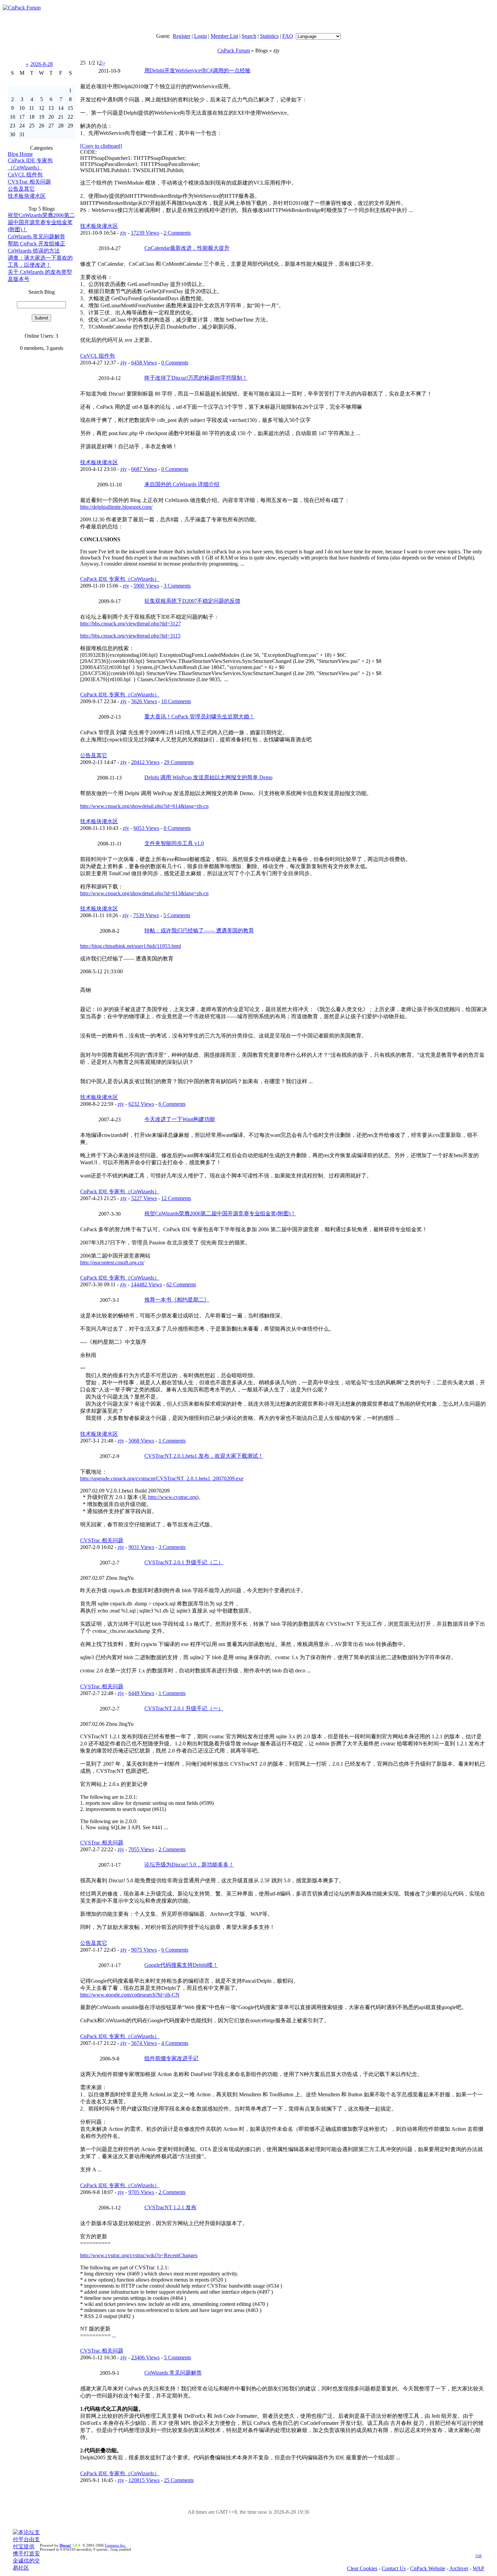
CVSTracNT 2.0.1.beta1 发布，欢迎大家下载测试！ (204, 1456)
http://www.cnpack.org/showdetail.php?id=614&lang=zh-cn (144, 806)
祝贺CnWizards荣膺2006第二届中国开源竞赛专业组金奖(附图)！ (41, 222)
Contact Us (394, 2568)
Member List (224, 36)
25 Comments (179, 2480)
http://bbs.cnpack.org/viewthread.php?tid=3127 (131, 624)
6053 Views (146, 828)
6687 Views (144, 469)
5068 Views (141, 1441)
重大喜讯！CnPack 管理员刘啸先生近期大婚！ (199, 717)
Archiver (459, 2568)
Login (200, 36)
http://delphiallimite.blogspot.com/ (116, 507)
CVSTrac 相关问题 (29, 182)
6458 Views (144, 363)
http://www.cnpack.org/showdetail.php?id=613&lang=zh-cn (144, 893)
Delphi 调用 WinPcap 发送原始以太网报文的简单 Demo (208, 777)
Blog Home (20, 154)
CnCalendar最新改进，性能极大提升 (187, 248)
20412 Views (145, 762)
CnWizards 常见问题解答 (37, 236)
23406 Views (145, 2357)
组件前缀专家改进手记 (171, 2058)
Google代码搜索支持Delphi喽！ (181, 1965)
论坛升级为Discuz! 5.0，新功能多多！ (189, 1865)
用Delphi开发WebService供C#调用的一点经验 (197, 70)
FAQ (288, 36)
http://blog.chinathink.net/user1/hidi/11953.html (131, 946)
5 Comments (177, 915)
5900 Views (146, 586)
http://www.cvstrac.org (172, 1497)
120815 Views (144, 2480)
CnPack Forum (234, 51)
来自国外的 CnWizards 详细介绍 (182, 484)
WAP (478, 2568)
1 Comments (172, 1441)
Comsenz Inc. (115, 2545)
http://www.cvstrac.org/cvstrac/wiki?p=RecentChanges (139, 2255)
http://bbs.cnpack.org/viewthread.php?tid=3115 (130, 636)
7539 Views (146, 915)
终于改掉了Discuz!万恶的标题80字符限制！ (196, 378)
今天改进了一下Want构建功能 (180, 1119)
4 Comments (175, 2043)
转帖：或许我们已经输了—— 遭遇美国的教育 (199, 931)
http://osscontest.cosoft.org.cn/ (112, 1262)
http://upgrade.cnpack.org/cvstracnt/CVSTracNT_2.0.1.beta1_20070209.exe (162, 1478)
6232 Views (141, 1104)
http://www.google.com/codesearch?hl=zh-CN (130, 1995)
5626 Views (144, 701)
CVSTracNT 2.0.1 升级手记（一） (184, 1708)
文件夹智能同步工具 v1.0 (174, 843)
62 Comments (181, 1284)
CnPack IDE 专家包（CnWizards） (120, 579)
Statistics (269, 36)
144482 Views (146, 1284)
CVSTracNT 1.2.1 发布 (170, 2207)
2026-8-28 (42, 64)
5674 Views (144, 2043)
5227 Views (144, 1198)
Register (182, 36)
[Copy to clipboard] (101, 146)
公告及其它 (21, 189)
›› (103, 63)
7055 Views (141, 1849)
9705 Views (141, 2192)
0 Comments (175, 363)
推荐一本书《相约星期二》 (177, 1300)
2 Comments (177, 233)
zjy (123, 233)
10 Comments (176, 701)
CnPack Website (428, 2568)
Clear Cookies (362, 2568)
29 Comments (179, 762)
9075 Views (144, 1950)
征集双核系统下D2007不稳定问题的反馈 (192, 601)
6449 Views (141, 1693)
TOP (479, 2556)
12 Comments (176, 1198)
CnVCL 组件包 (25, 175)
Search (249, 36)
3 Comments (177, 586)
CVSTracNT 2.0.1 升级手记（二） (184, 1562)
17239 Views (145, 233)
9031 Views (141, 1547)
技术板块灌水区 (27, 196)
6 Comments (172, 1104)
